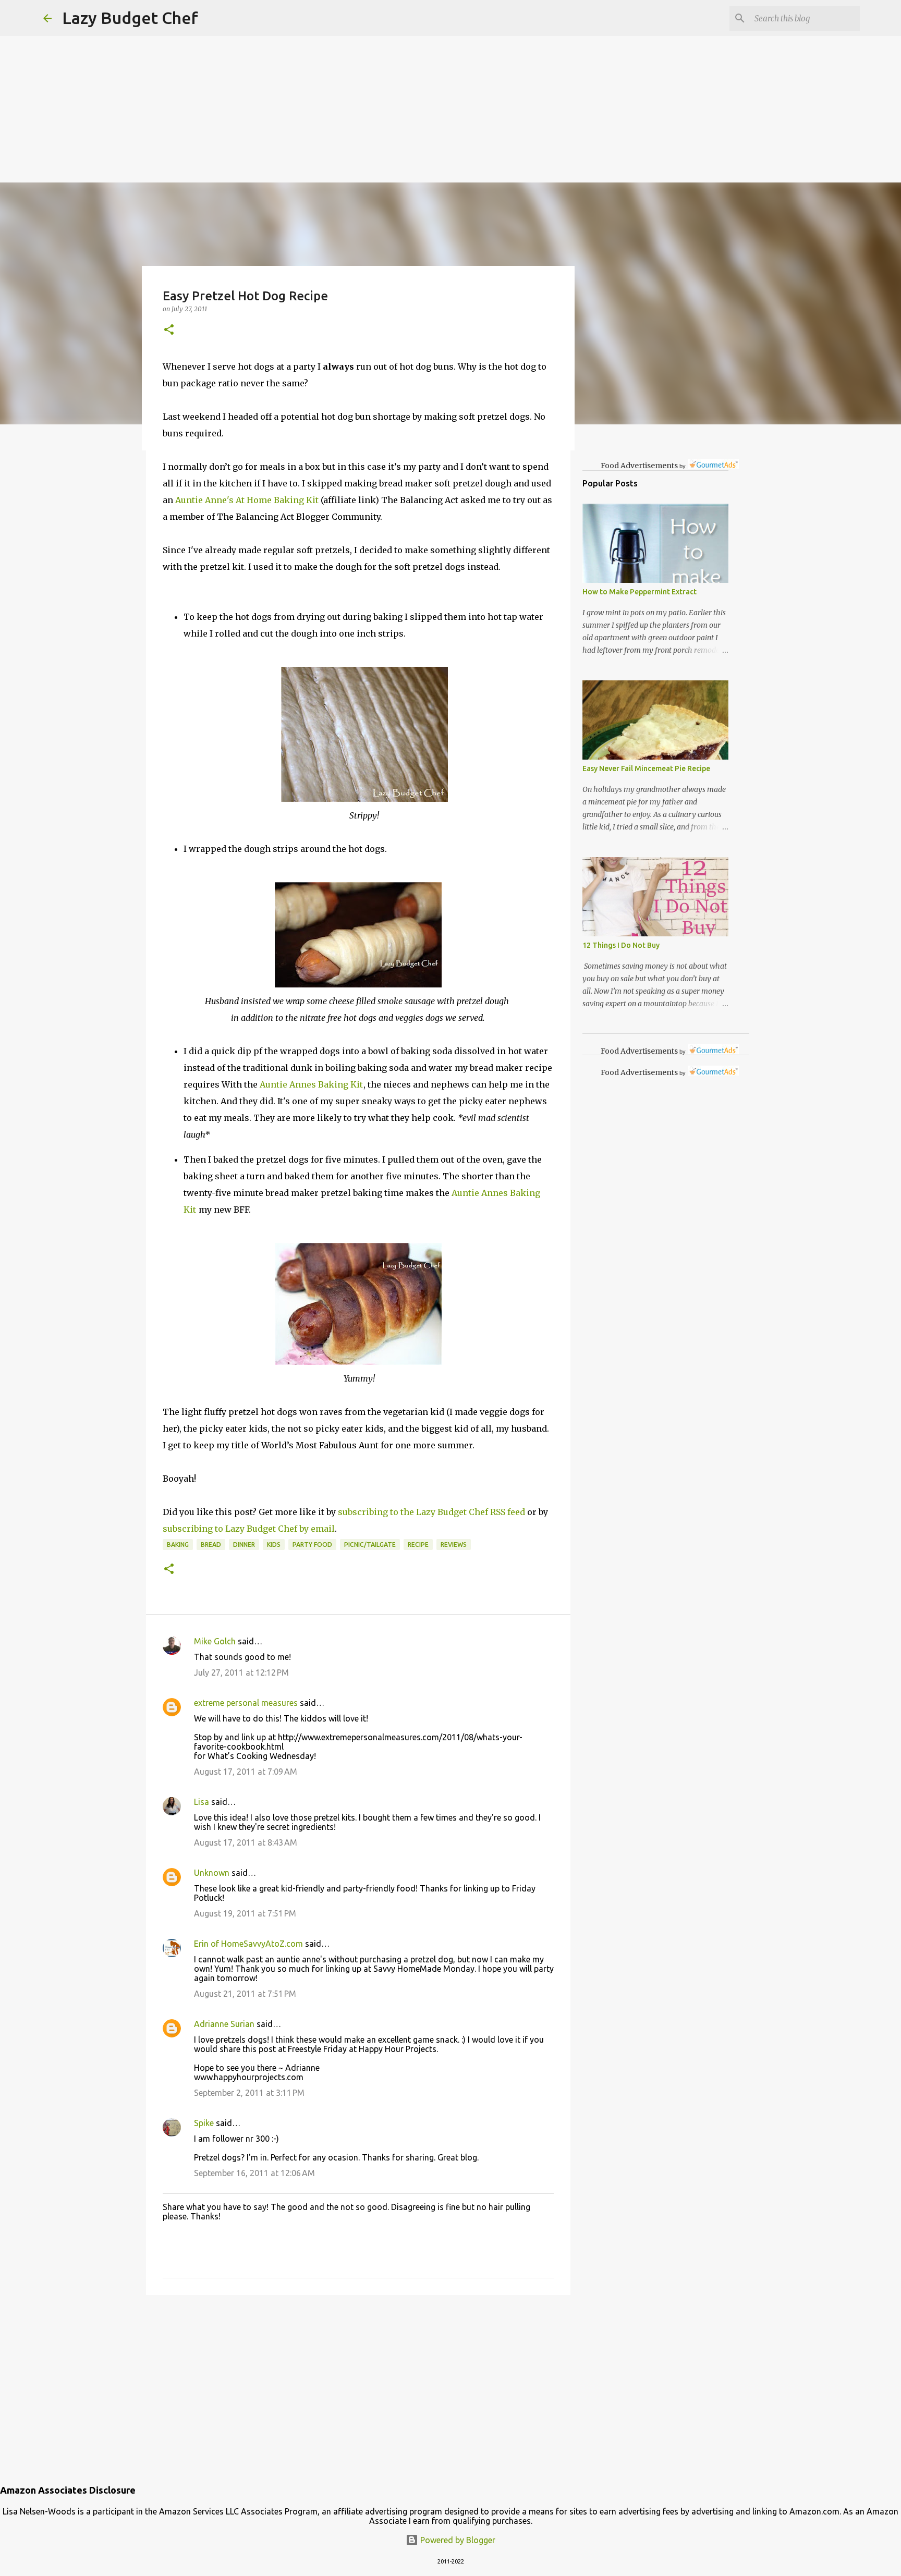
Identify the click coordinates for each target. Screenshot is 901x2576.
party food (312, 1545)
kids (274, 1545)
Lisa (202, 1802)
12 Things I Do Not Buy (621, 945)
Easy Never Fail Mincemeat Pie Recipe (646, 768)
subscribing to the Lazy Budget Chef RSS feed (431, 1512)
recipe (418, 1545)
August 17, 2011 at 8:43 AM (246, 1842)
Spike (204, 2123)
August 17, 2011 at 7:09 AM (246, 1772)
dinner (244, 1545)
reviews (454, 1545)
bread (211, 1545)
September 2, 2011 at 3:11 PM (249, 2093)
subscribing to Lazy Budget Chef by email (249, 1529)
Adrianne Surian (224, 2024)
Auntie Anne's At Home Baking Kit (247, 500)
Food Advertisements (639, 466)
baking (178, 1545)
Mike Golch (215, 1641)
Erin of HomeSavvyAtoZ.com (248, 1944)
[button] (169, 330)
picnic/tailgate (370, 1545)
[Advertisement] (313, 73)
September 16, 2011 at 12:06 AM (254, 2173)
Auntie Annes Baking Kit (311, 1084)
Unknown (212, 1873)
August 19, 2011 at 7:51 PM (245, 1913)
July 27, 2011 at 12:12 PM (241, 1672)
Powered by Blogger (457, 2540)
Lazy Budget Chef (130, 18)
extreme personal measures (246, 1703)
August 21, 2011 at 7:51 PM (245, 1994)
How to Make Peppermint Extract (640, 592)
